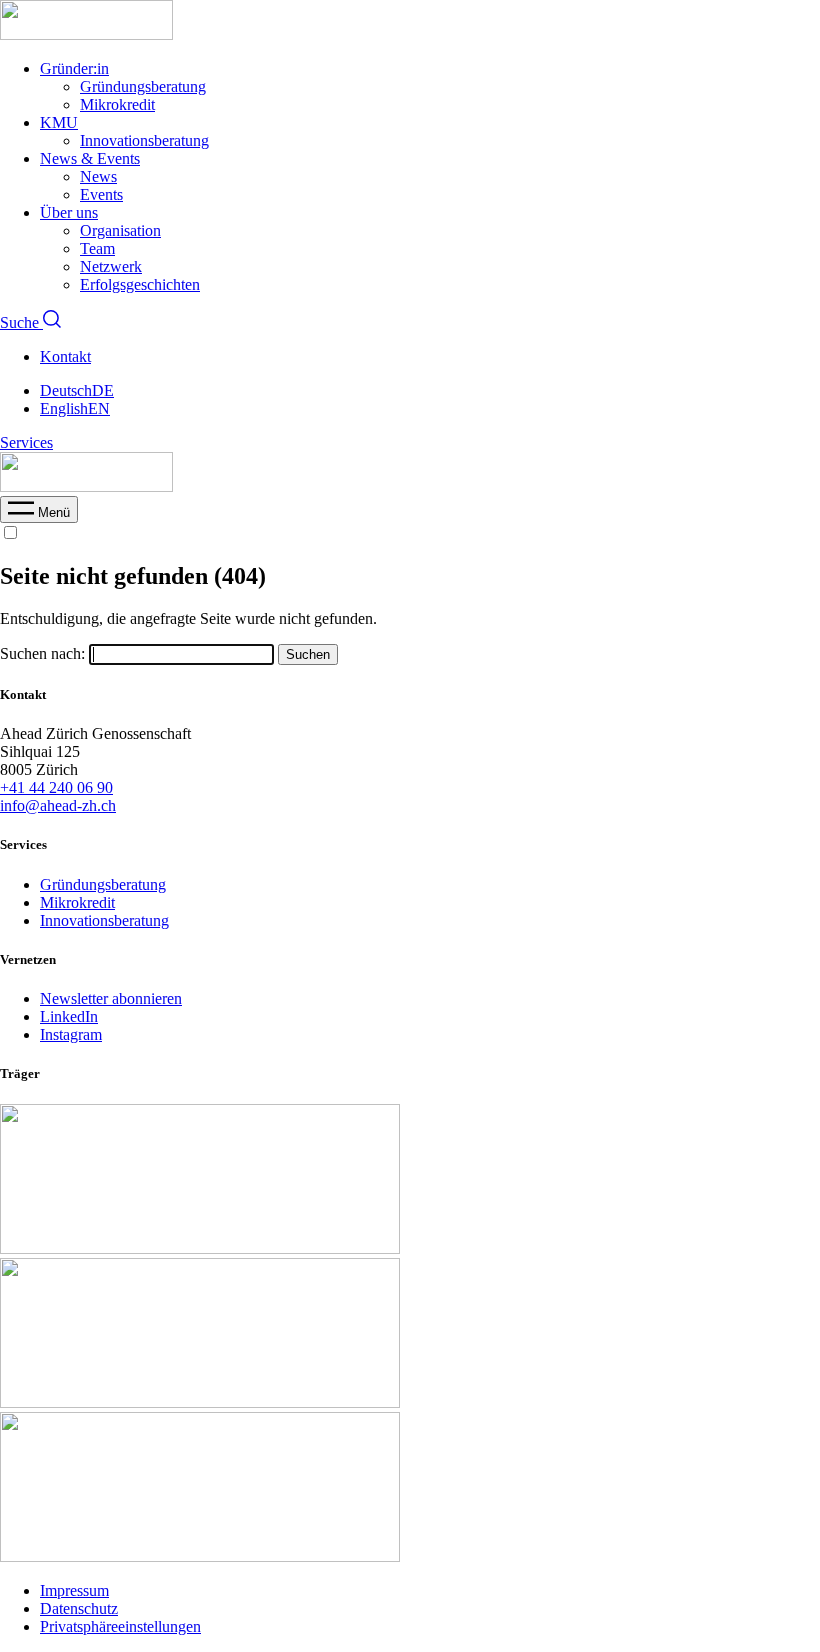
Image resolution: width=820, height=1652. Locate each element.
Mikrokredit (117, 104)
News (98, 176)
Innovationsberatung (144, 140)
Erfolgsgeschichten (140, 284)
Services (26, 442)
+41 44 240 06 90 (56, 787)
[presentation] (39, 512)
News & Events (90, 158)
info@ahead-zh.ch (58, 805)
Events (101, 194)
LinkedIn (69, 1016)
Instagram (71, 1034)
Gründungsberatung (143, 86)
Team (97, 248)
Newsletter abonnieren (111, 998)
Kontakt (65, 356)
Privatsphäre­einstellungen (120, 1626)
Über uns (69, 212)
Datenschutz (79, 1608)
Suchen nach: (42, 653)
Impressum (74, 1590)
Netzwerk (111, 266)
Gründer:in (74, 68)
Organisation (120, 230)
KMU (59, 122)
